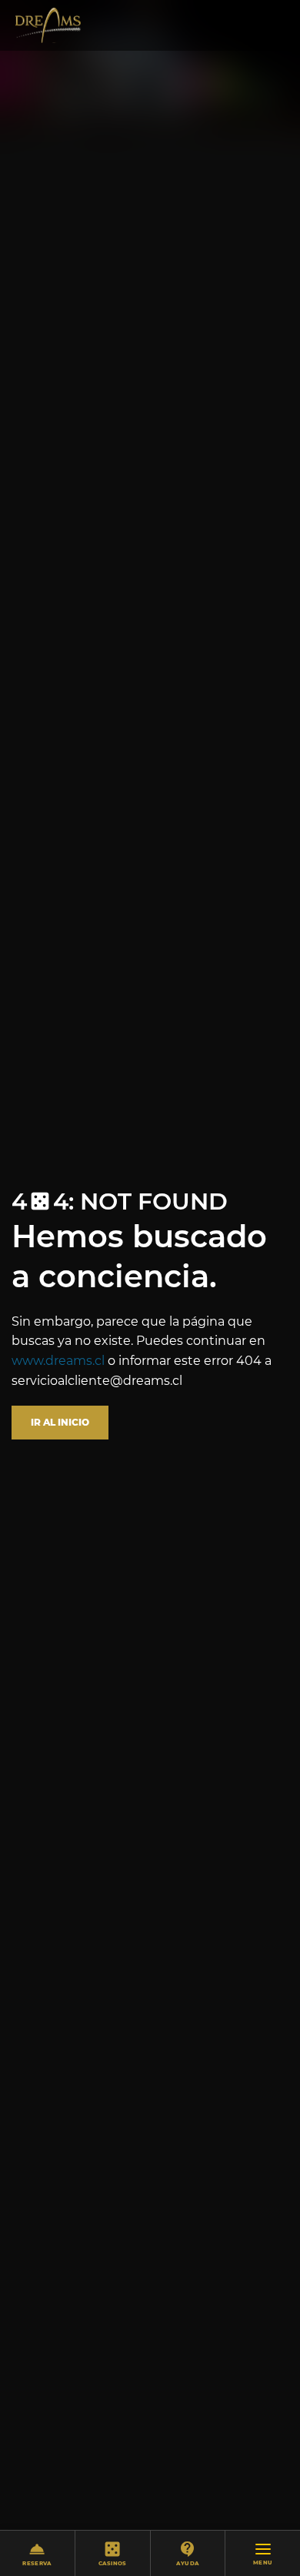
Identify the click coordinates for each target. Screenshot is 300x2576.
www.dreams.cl (58, 1361)
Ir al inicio (60, 1422)
